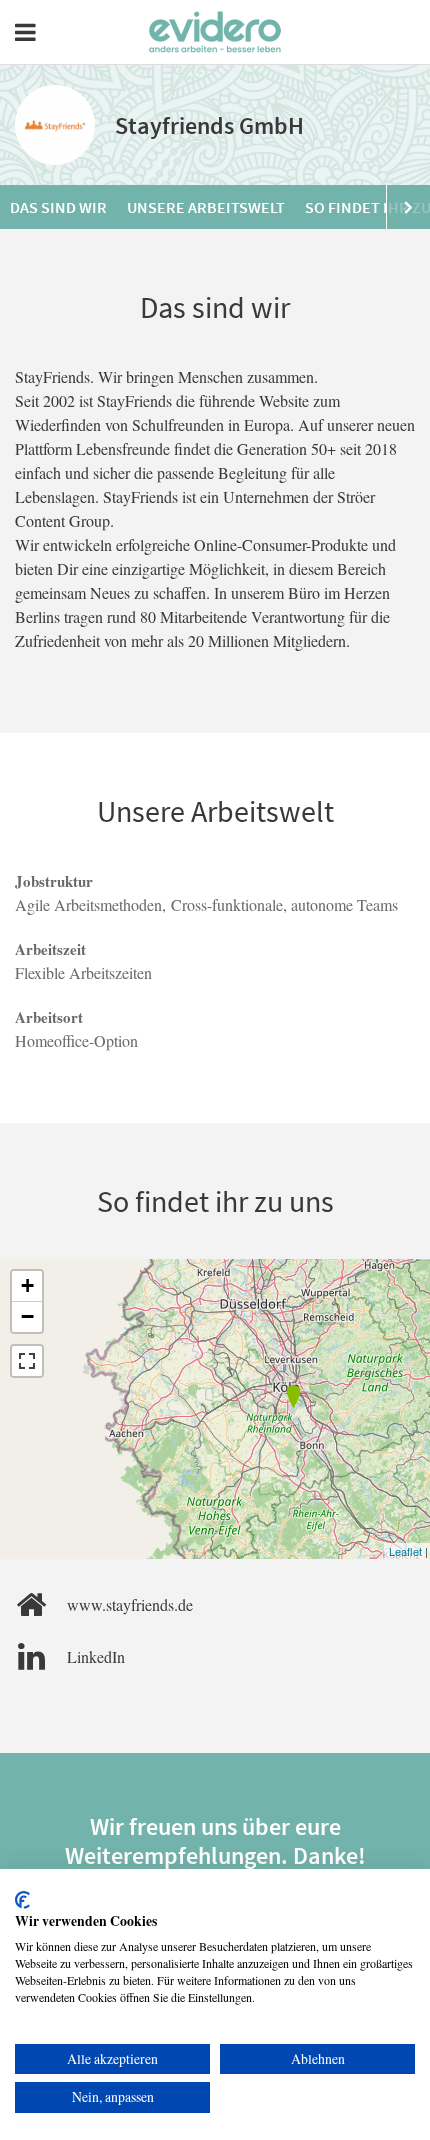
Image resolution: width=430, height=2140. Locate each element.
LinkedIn (96, 1656)
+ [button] (27, 1285)
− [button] (27, 1316)
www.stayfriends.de (130, 1604)
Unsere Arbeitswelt (206, 207)
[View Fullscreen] (27, 1361)
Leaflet (405, 1551)
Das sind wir (58, 207)
